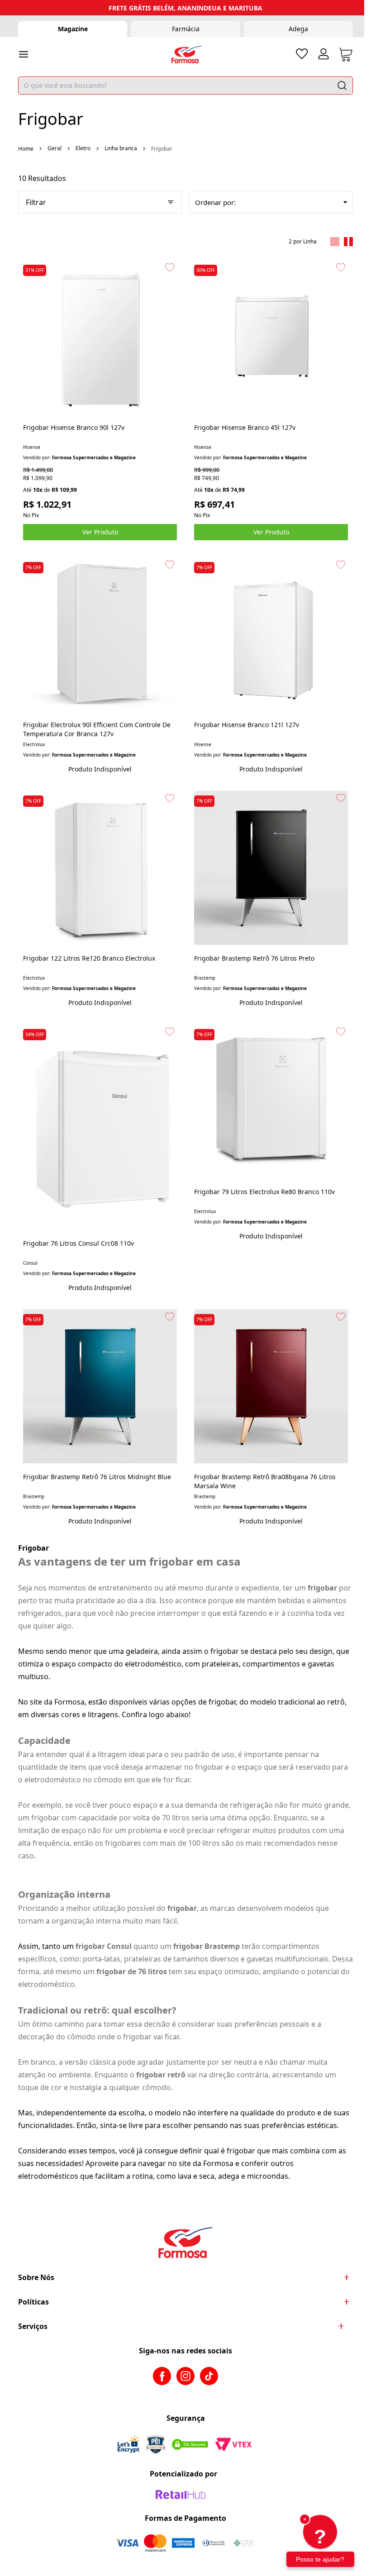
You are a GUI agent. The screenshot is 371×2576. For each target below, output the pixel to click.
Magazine (73, 29)
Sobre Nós (36, 2277)
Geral (55, 148)
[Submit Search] (342, 86)
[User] (323, 54)
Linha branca (121, 148)
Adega (298, 29)
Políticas (33, 2302)
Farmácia (186, 29)
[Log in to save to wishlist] (170, 267)
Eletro (83, 148)
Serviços (33, 2326)
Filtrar (36, 202)
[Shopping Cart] (346, 55)
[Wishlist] (302, 54)
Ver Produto (100, 532)
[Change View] (335, 242)
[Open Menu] (24, 54)
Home (26, 149)
